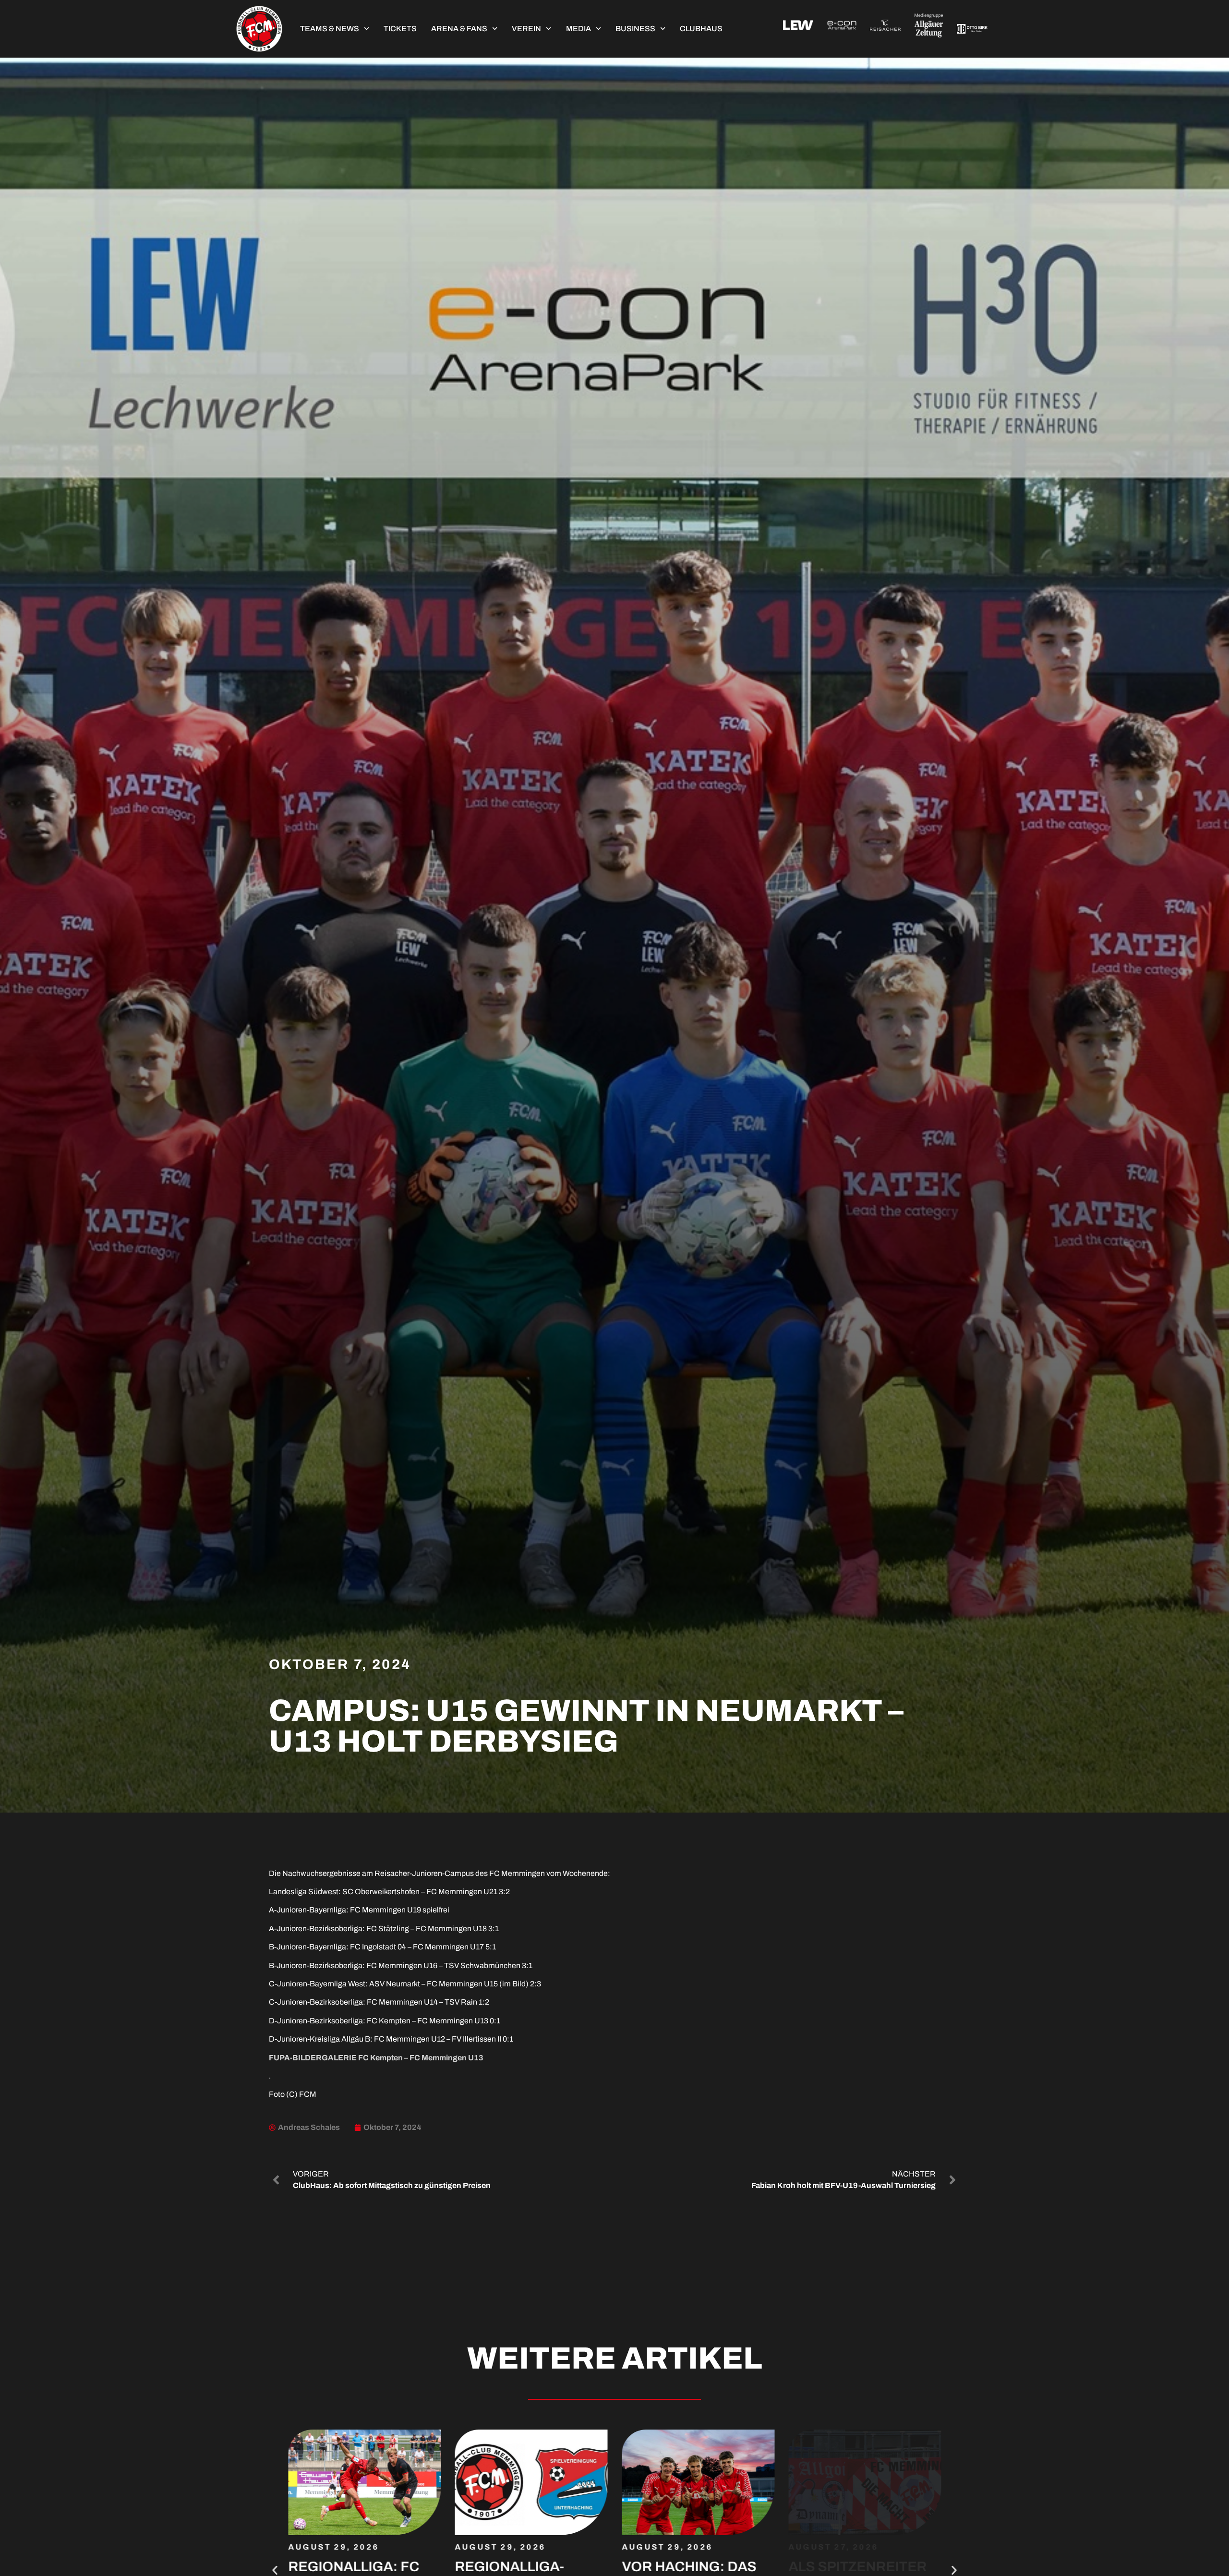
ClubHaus (701, 29)
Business (635, 29)
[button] (275, 2570)
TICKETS (400, 29)
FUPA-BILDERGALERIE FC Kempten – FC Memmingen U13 (376, 2058)
